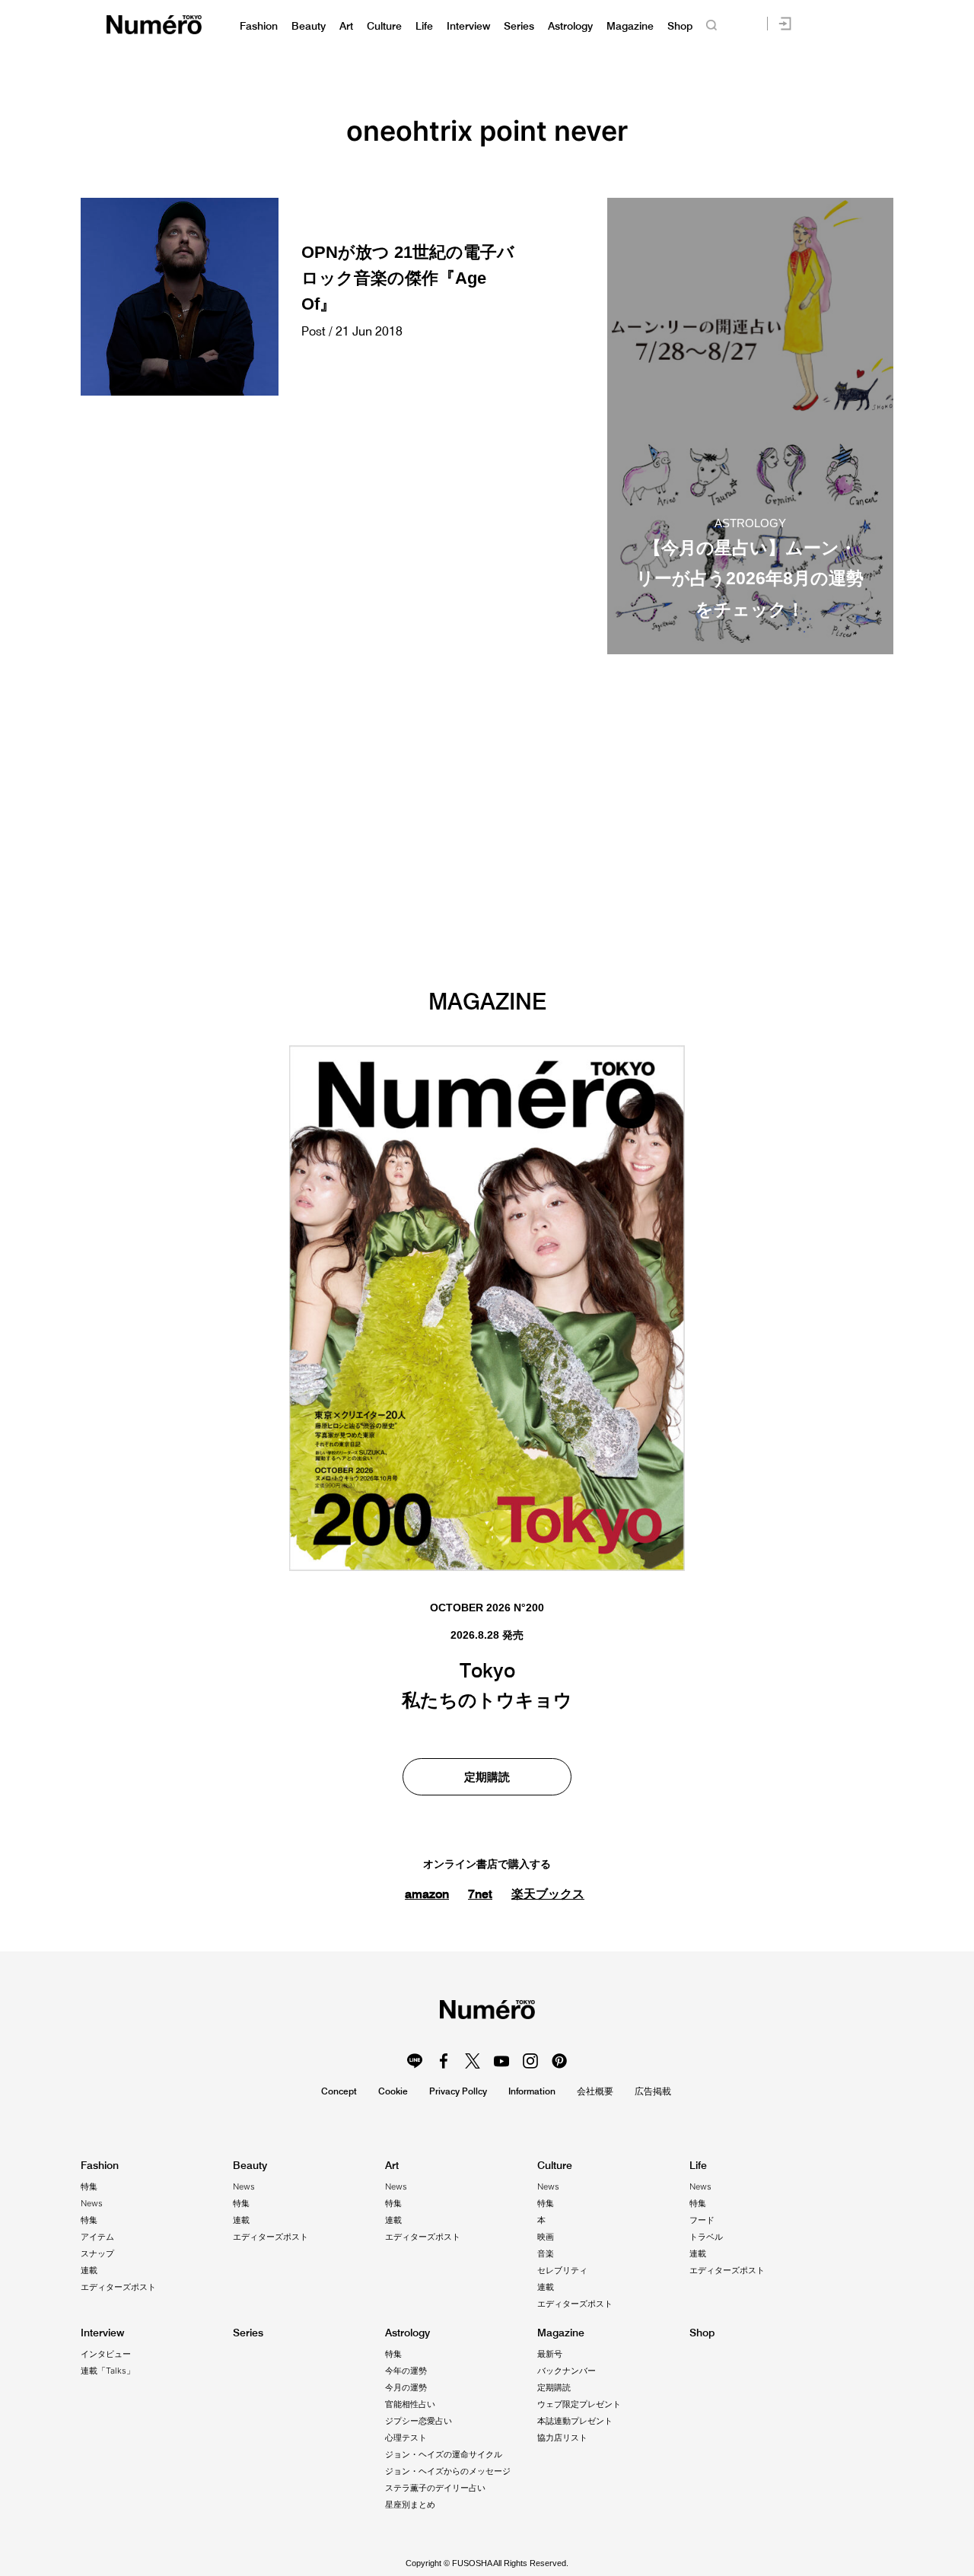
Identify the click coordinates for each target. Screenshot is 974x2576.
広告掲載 (653, 2091)
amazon (427, 1894)
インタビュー (106, 2354)
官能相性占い (410, 2404)
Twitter (473, 2061)
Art (346, 26)
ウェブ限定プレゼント (579, 2404)
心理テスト (406, 2438)
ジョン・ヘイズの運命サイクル (444, 2454)
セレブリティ (562, 2270)
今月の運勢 (406, 2387)
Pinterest (559, 2061)
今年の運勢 (406, 2371)
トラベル (706, 2237)
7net (480, 1894)
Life (424, 26)
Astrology (570, 26)
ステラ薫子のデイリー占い (435, 2488)
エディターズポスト (118, 2287)
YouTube (501, 2061)
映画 (546, 2237)
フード (702, 2220)
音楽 (546, 2253)
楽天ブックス (548, 1894)
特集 (89, 2186)
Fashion (259, 26)
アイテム (97, 2237)
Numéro (154, 25)
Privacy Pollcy (458, 2091)
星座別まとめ (410, 2504)
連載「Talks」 (108, 2371)
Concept (339, 2091)
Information (532, 2091)
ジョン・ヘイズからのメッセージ (448, 2471)
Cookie (393, 2091)
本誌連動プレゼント (575, 2421)
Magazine (630, 26)
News (92, 2203)
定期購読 (487, 1777)
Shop (680, 26)
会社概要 (595, 2091)
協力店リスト (562, 2438)
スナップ (97, 2253)
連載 (89, 2270)
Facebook (444, 2061)
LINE (415, 2061)
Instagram (530, 2061)
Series (519, 26)
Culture (384, 26)
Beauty (309, 26)
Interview (468, 26)
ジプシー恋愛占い (419, 2421)
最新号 (550, 2354)
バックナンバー (567, 2371)
